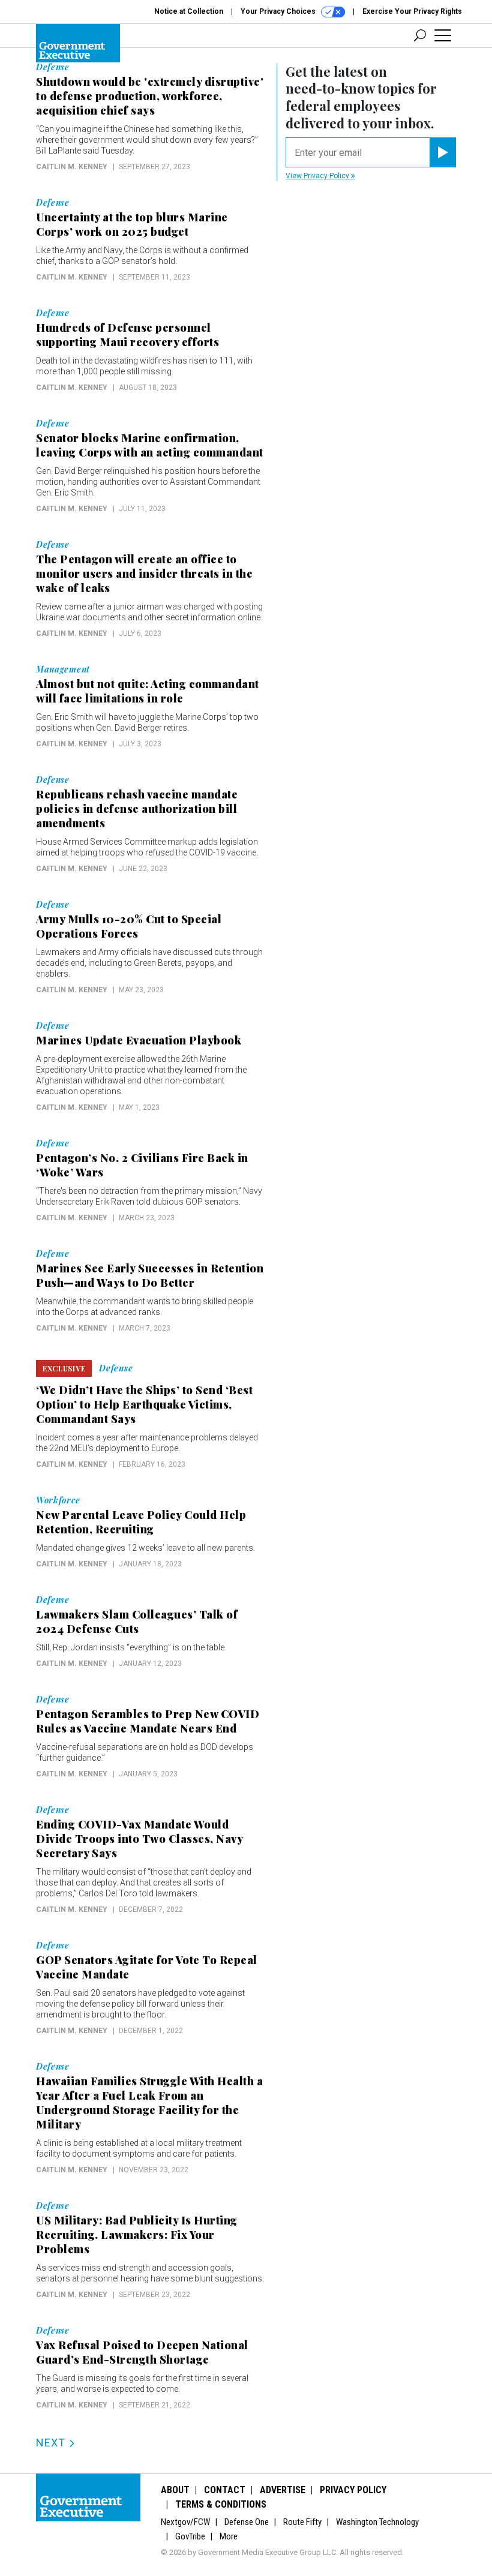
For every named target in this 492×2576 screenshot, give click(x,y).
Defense (53, 67)
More (229, 2536)
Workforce (58, 1500)
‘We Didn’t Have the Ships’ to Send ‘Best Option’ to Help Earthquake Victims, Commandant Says (144, 1404)
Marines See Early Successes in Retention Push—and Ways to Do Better (150, 1275)
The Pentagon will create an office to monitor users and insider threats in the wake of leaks (144, 574)
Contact (225, 2490)
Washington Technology (377, 2522)
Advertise (283, 2490)
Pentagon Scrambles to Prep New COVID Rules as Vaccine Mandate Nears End (148, 1721)
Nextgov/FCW (185, 2522)
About (175, 2490)
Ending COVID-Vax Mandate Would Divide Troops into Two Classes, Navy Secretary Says (139, 1839)
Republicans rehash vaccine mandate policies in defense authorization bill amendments (137, 809)
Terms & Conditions (221, 2504)
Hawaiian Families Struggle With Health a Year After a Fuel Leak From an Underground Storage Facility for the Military (149, 2103)
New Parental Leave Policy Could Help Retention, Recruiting (141, 1522)
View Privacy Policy (318, 176)
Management (63, 669)
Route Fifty (302, 2522)
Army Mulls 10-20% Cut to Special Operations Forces (129, 926)
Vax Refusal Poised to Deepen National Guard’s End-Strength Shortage (142, 2352)
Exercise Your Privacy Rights (412, 11)
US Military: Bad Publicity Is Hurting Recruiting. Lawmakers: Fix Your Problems (137, 2235)
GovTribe (190, 2536)
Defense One (247, 2522)
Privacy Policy (353, 2490)
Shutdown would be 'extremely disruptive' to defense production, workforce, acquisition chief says (150, 96)
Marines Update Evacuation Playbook (139, 1040)
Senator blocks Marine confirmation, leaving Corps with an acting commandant (150, 445)
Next (52, 2443)
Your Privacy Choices (279, 11)
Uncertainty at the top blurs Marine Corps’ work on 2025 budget (132, 224)
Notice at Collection (189, 11)
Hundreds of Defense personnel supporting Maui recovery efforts (127, 335)
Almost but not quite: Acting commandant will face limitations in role (148, 691)
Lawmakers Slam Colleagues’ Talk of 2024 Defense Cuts (137, 1622)
